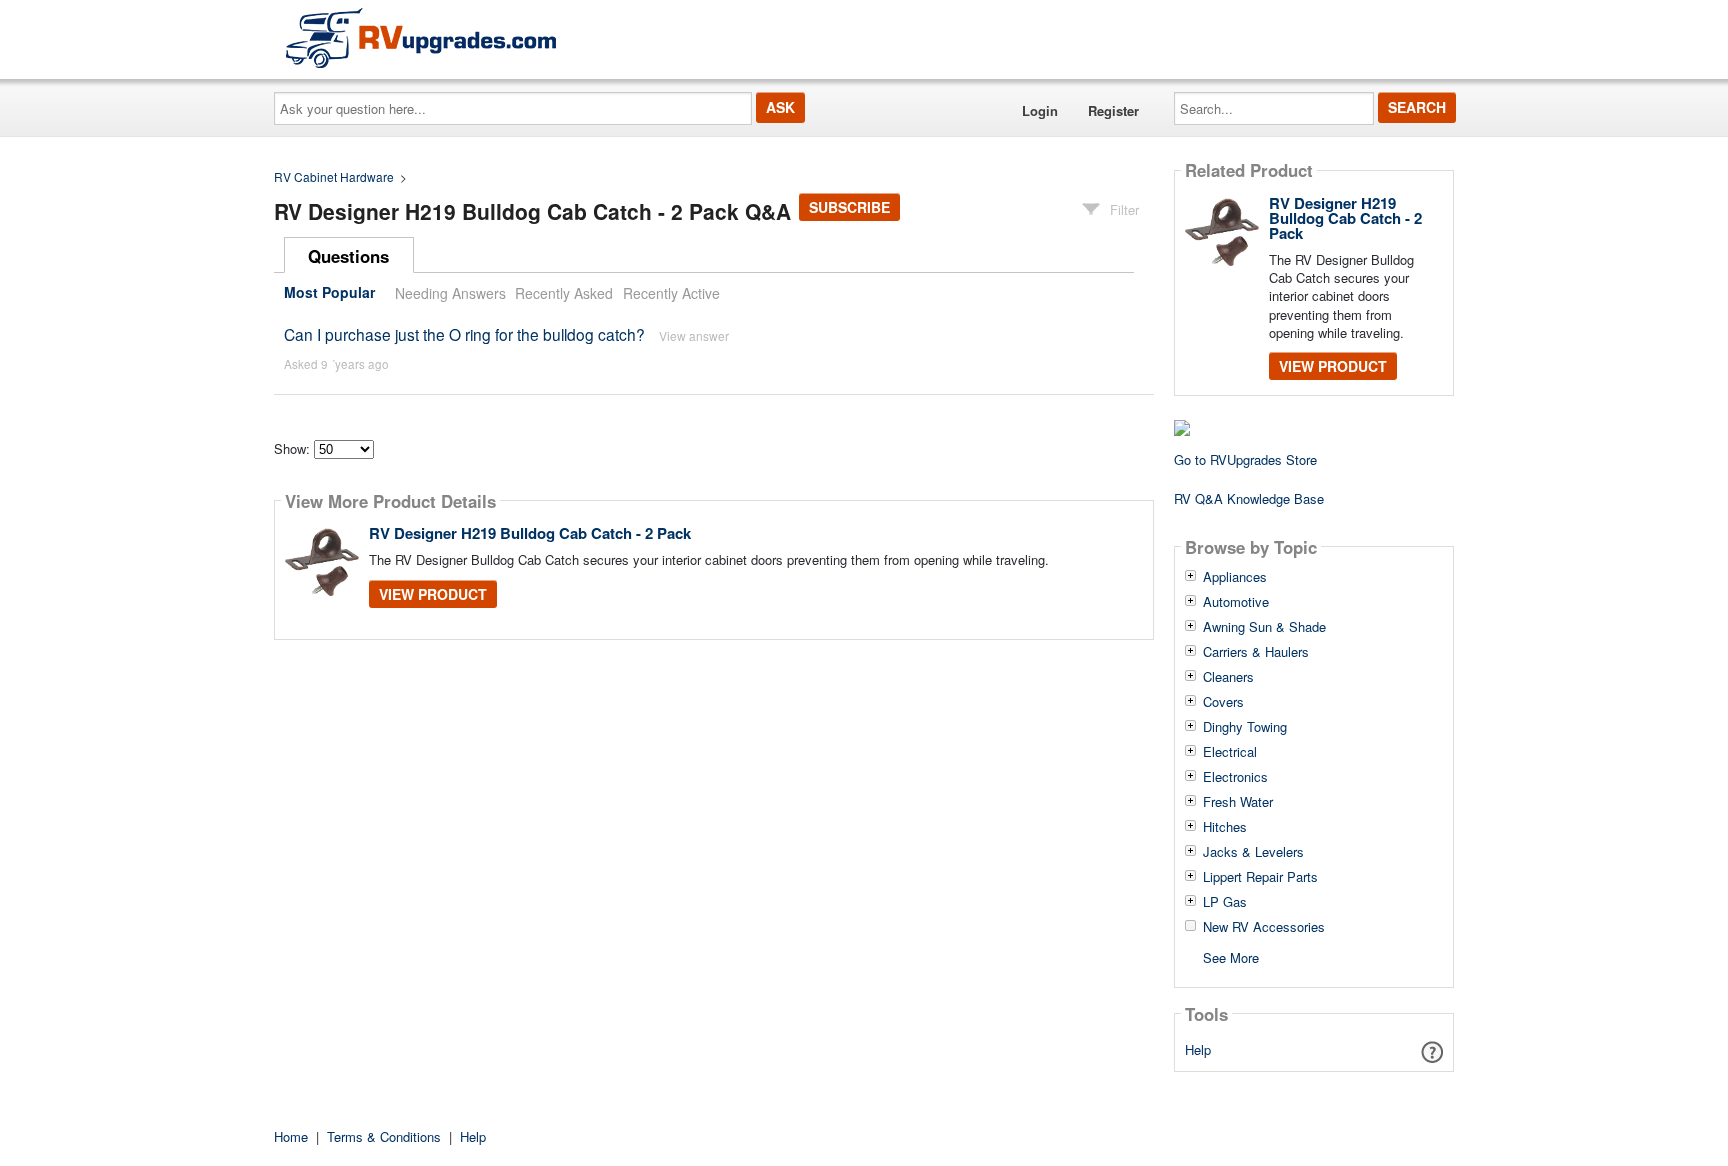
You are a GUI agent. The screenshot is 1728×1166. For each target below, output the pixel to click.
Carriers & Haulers (1256, 652)
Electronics (1235, 777)
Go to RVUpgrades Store (1245, 459)
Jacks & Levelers (1253, 852)
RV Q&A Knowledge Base (1249, 498)
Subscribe (849, 207)
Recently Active (671, 293)
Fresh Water (1238, 802)
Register (1113, 110)
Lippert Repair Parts (1260, 877)
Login (1040, 110)
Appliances (1235, 577)
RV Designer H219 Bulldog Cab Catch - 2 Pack (530, 533)
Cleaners (1228, 677)
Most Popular (329, 293)
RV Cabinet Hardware (334, 176)
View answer (694, 335)
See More (1231, 956)
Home (291, 1136)
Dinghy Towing (1245, 727)
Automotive (1236, 602)
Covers (1223, 702)
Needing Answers (450, 293)
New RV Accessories (1264, 927)
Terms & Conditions (384, 1136)
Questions (348, 256)
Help (1198, 1049)
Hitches (1225, 827)
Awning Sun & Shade (1264, 627)
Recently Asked (564, 293)
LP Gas (1225, 902)
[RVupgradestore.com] (421, 37)
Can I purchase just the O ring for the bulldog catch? (464, 334)
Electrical (1230, 752)
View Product (433, 594)
